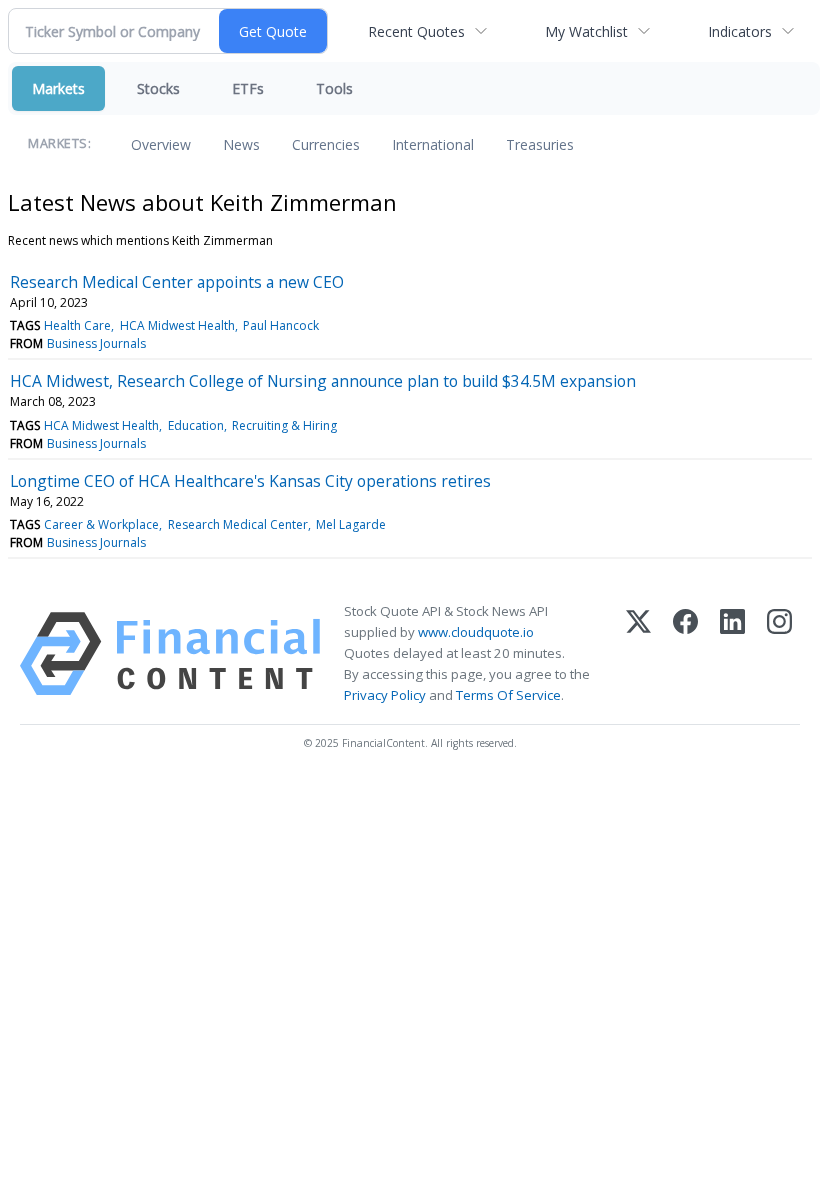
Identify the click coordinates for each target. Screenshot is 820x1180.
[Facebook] (685, 654)
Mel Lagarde (351, 524)
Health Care (77, 325)
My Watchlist (586, 31)
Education (196, 425)
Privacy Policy (385, 695)
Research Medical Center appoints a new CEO (177, 282)
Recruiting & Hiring (284, 425)
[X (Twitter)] (638, 654)
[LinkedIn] (732, 654)
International (433, 144)
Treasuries (540, 144)
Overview (161, 144)
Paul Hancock (281, 325)
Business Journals (96, 343)
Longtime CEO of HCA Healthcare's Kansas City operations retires (250, 481)
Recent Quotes (416, 31)
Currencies (326, 144)
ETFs (248, 88)
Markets (58, 88)
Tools (334, 88)
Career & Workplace (101, 524)
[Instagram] (779, 654)
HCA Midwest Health (177, 325)
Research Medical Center (238, 524)
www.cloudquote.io (476, 632)
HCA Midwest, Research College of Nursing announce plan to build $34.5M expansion (323, 381)
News (241, 144)
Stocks (158, 88)
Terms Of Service (508, 695)
